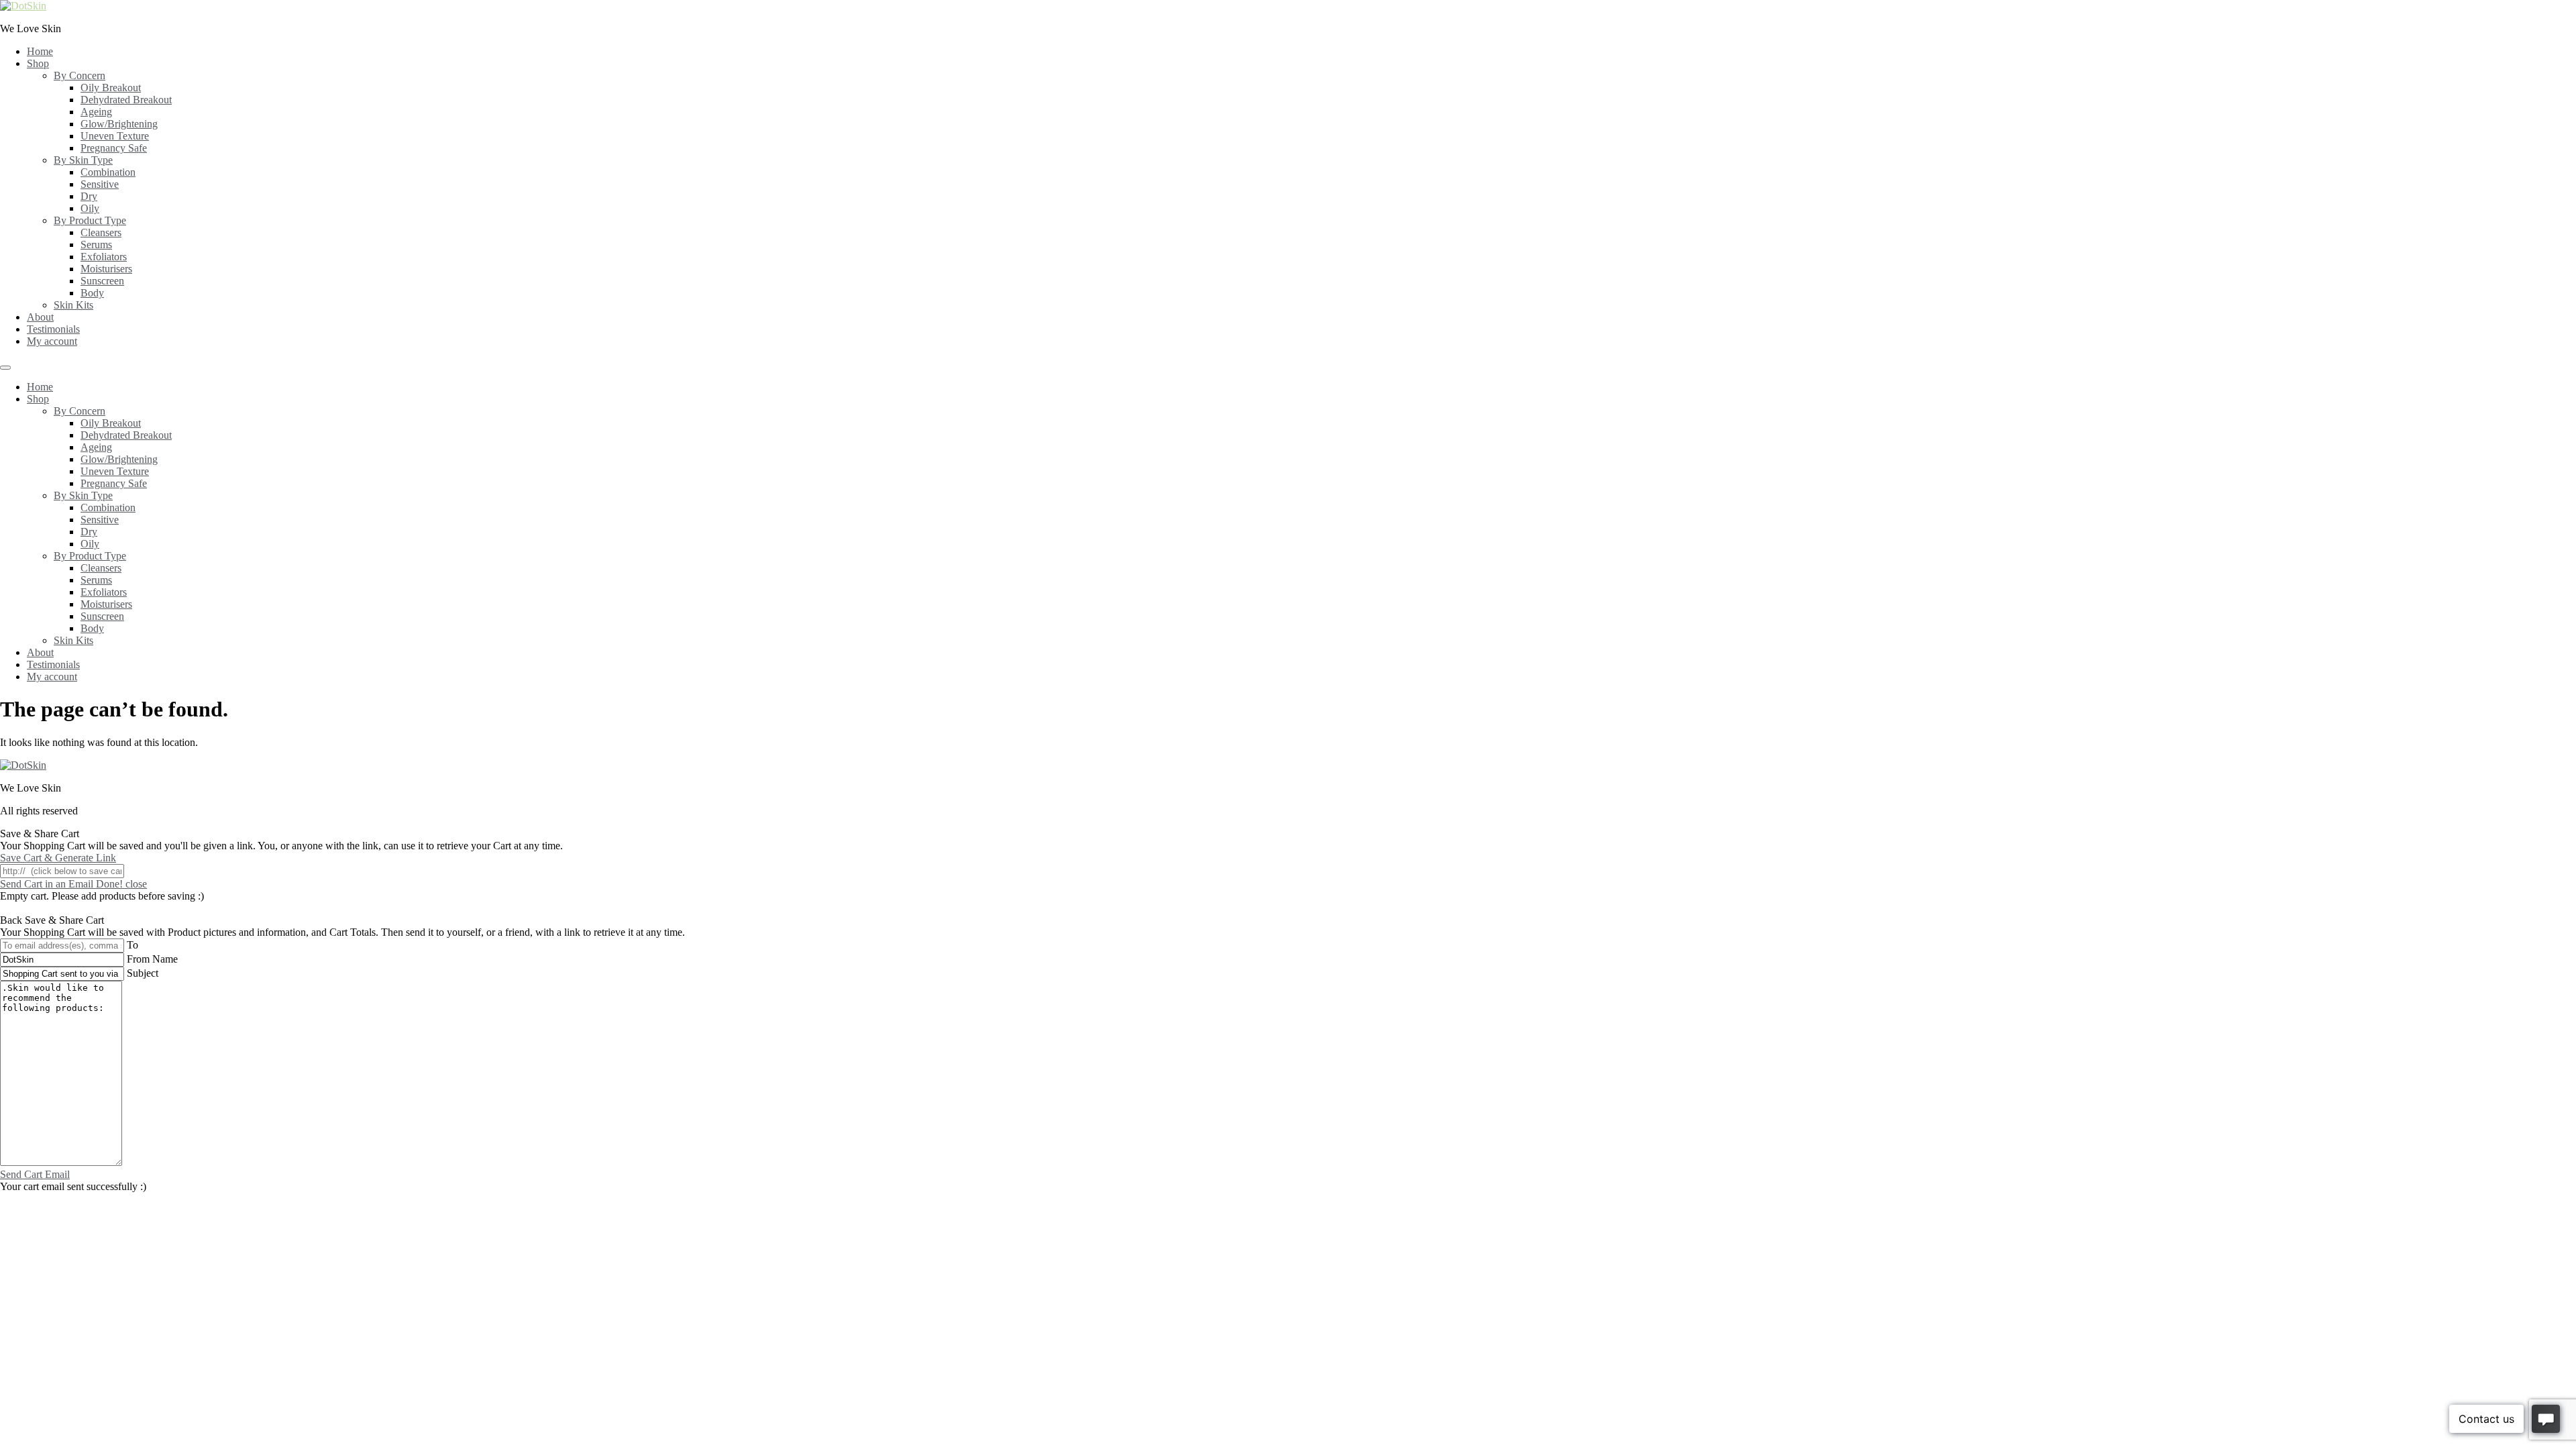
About (40, 317)
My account (52, 341)
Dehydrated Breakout (126, 100)
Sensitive (100, 184)
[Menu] (5, 368)
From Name (152, 959)
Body (92, 293)
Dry (89, 196)
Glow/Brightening (119, 124)
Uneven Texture (115, 136)
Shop (38, 63)
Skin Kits (73, 305)
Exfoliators (104, 257)
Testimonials (53, 329)
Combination (108, 172)
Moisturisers (106, 269)
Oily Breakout (111, 88)
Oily (90, 208)
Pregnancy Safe (114, 148)
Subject (143, 973)
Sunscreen (102, 281)
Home (40, 51)
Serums (96, 245)
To (132, 945)
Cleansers (101, 232)
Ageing (96, 112)
